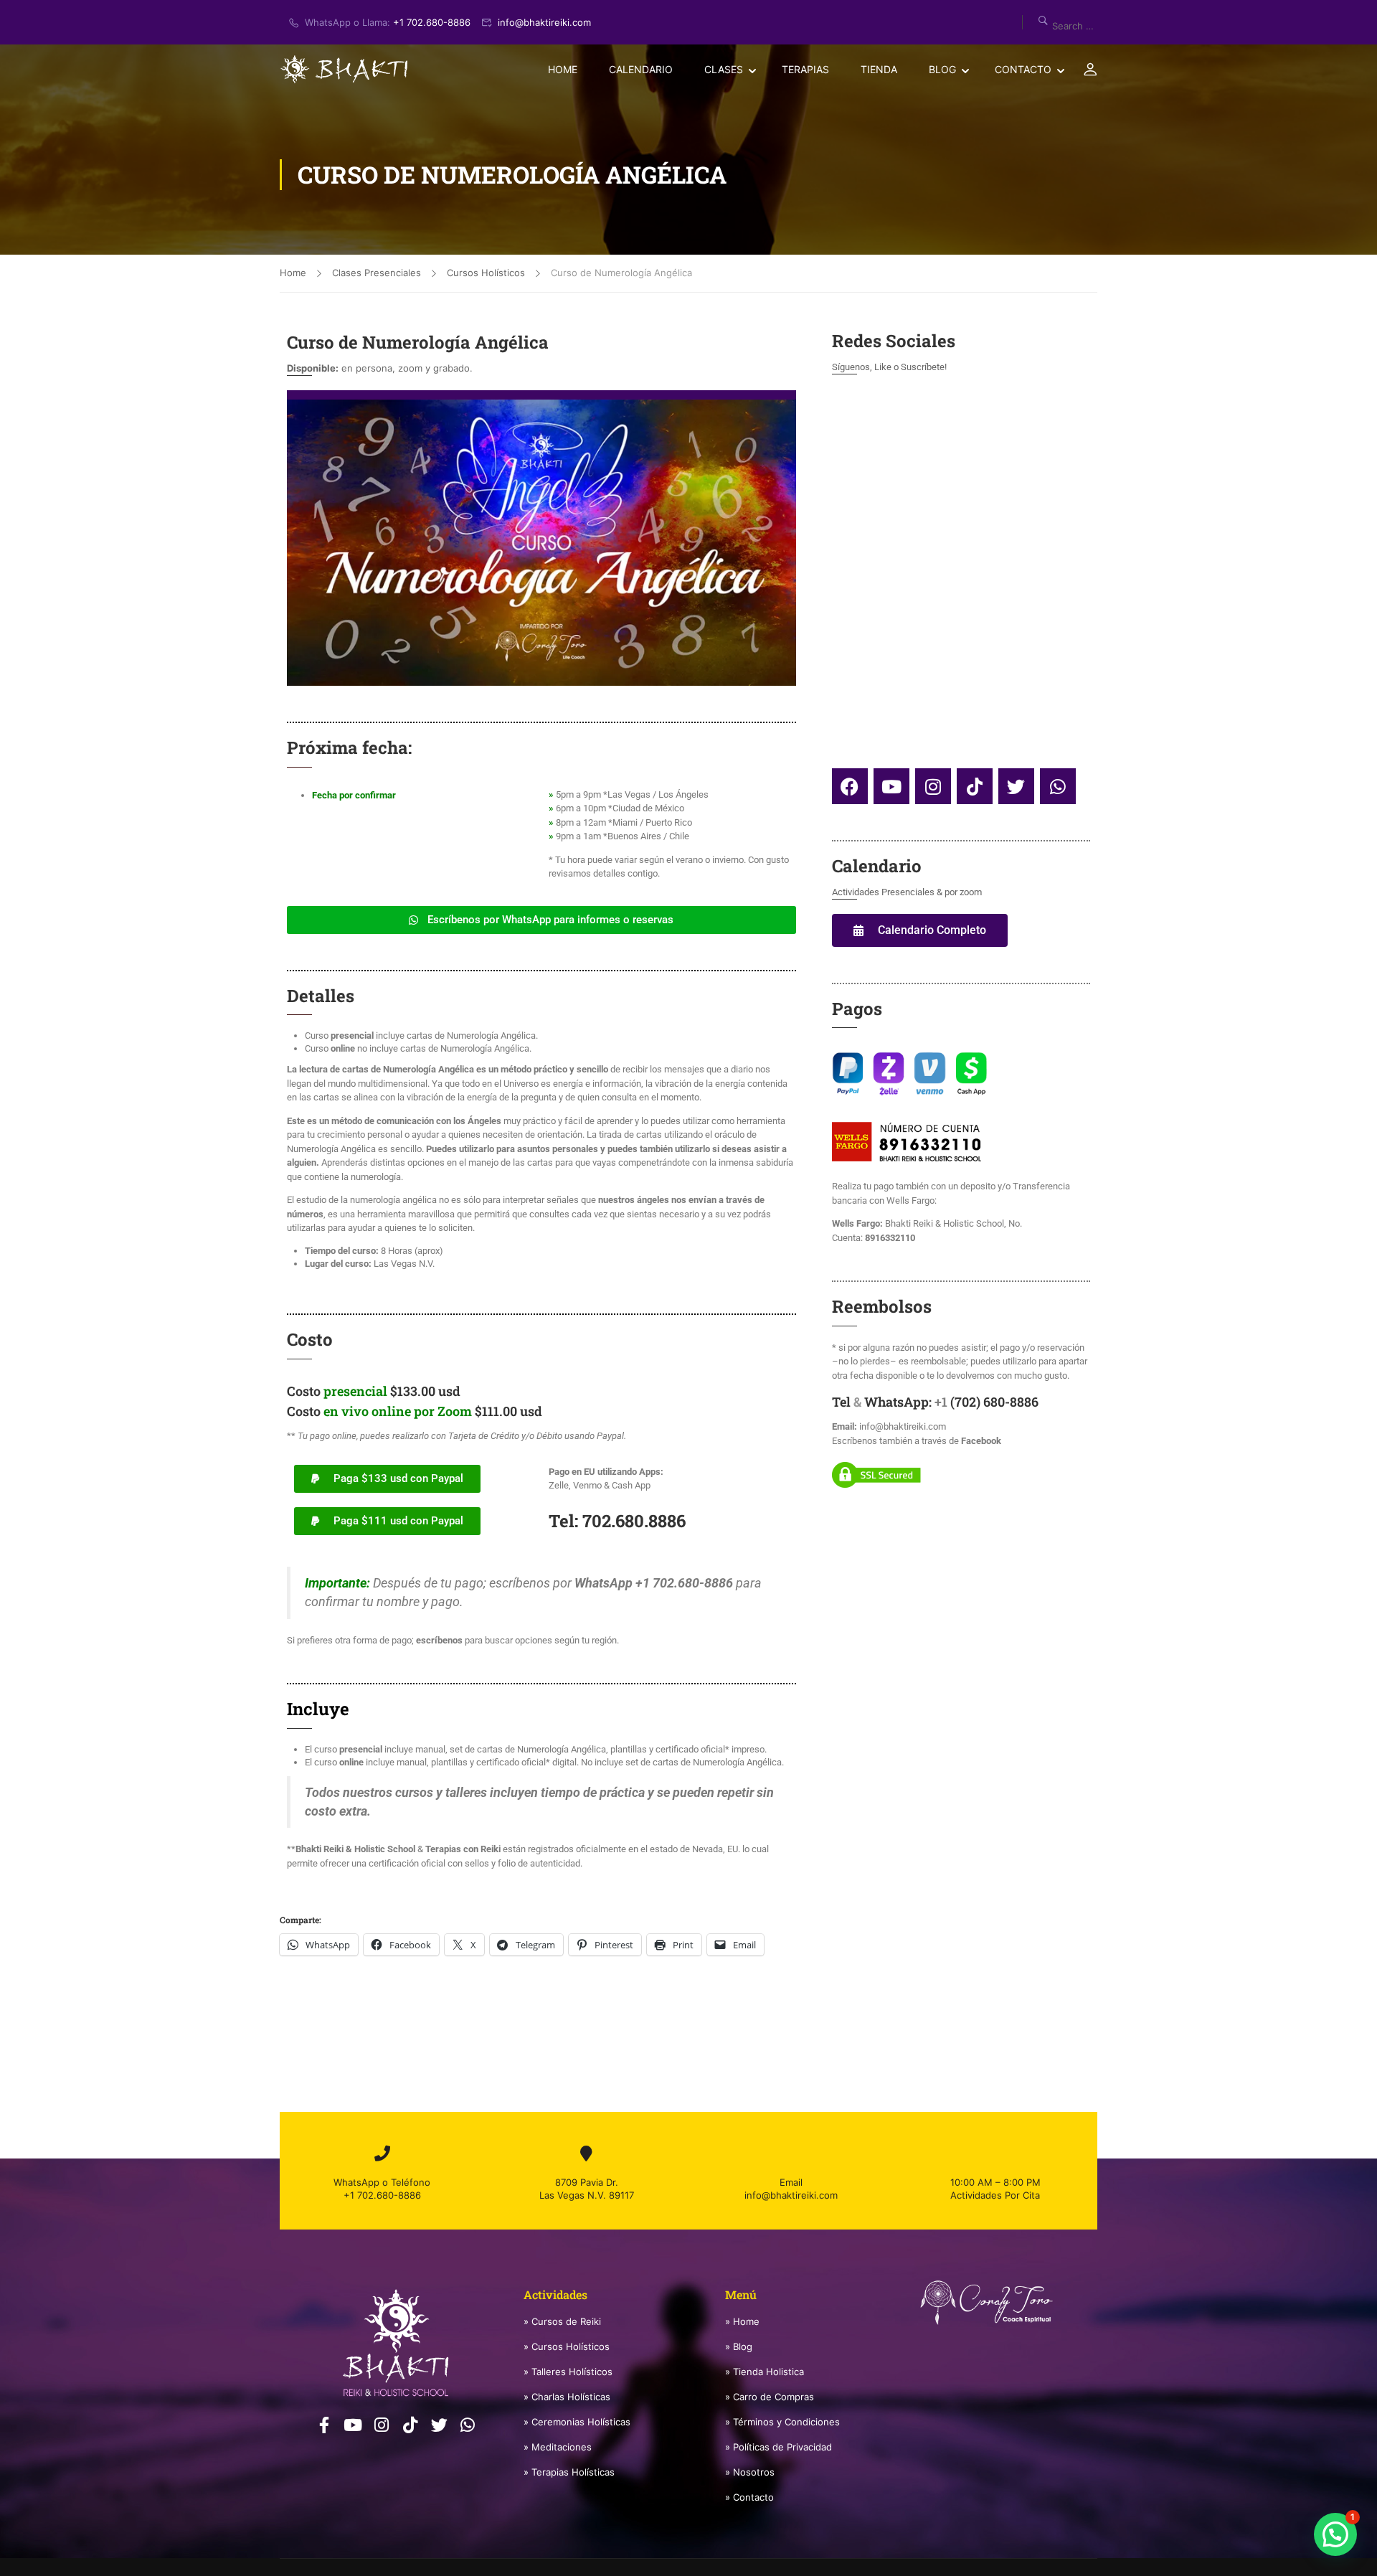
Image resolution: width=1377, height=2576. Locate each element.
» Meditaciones (558, 2447)
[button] (1335, 2534)
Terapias (805, 69)
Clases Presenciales (377, 273)
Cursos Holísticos (486, 273)
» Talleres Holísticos (568, 2372)
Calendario (641, 69)
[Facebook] (850, 786)
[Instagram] (933, 786)
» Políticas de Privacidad (779, 2447)
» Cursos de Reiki (562, 2321)
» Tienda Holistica (765, 2372)
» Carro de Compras (770, 2397)
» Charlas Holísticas (567, 2397)
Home (563, 69)
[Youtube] (891, 786)
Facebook (981, 1441)
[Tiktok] (975, 786)
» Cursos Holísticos (567, 2346)
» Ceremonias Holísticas (577, 2422)
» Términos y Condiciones (782, 2422)
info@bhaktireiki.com (544, 22)
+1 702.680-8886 (432, 22)
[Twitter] (1016, 786)
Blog (942, 69)
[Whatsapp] (1058, 786)
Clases (724, 69)
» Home (742, 2321)
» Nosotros (750, 2472)
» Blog (739, 2346)
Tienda (879, 69)
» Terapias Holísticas (569, 2472)
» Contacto (749, 2497)
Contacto (1023, 69)
